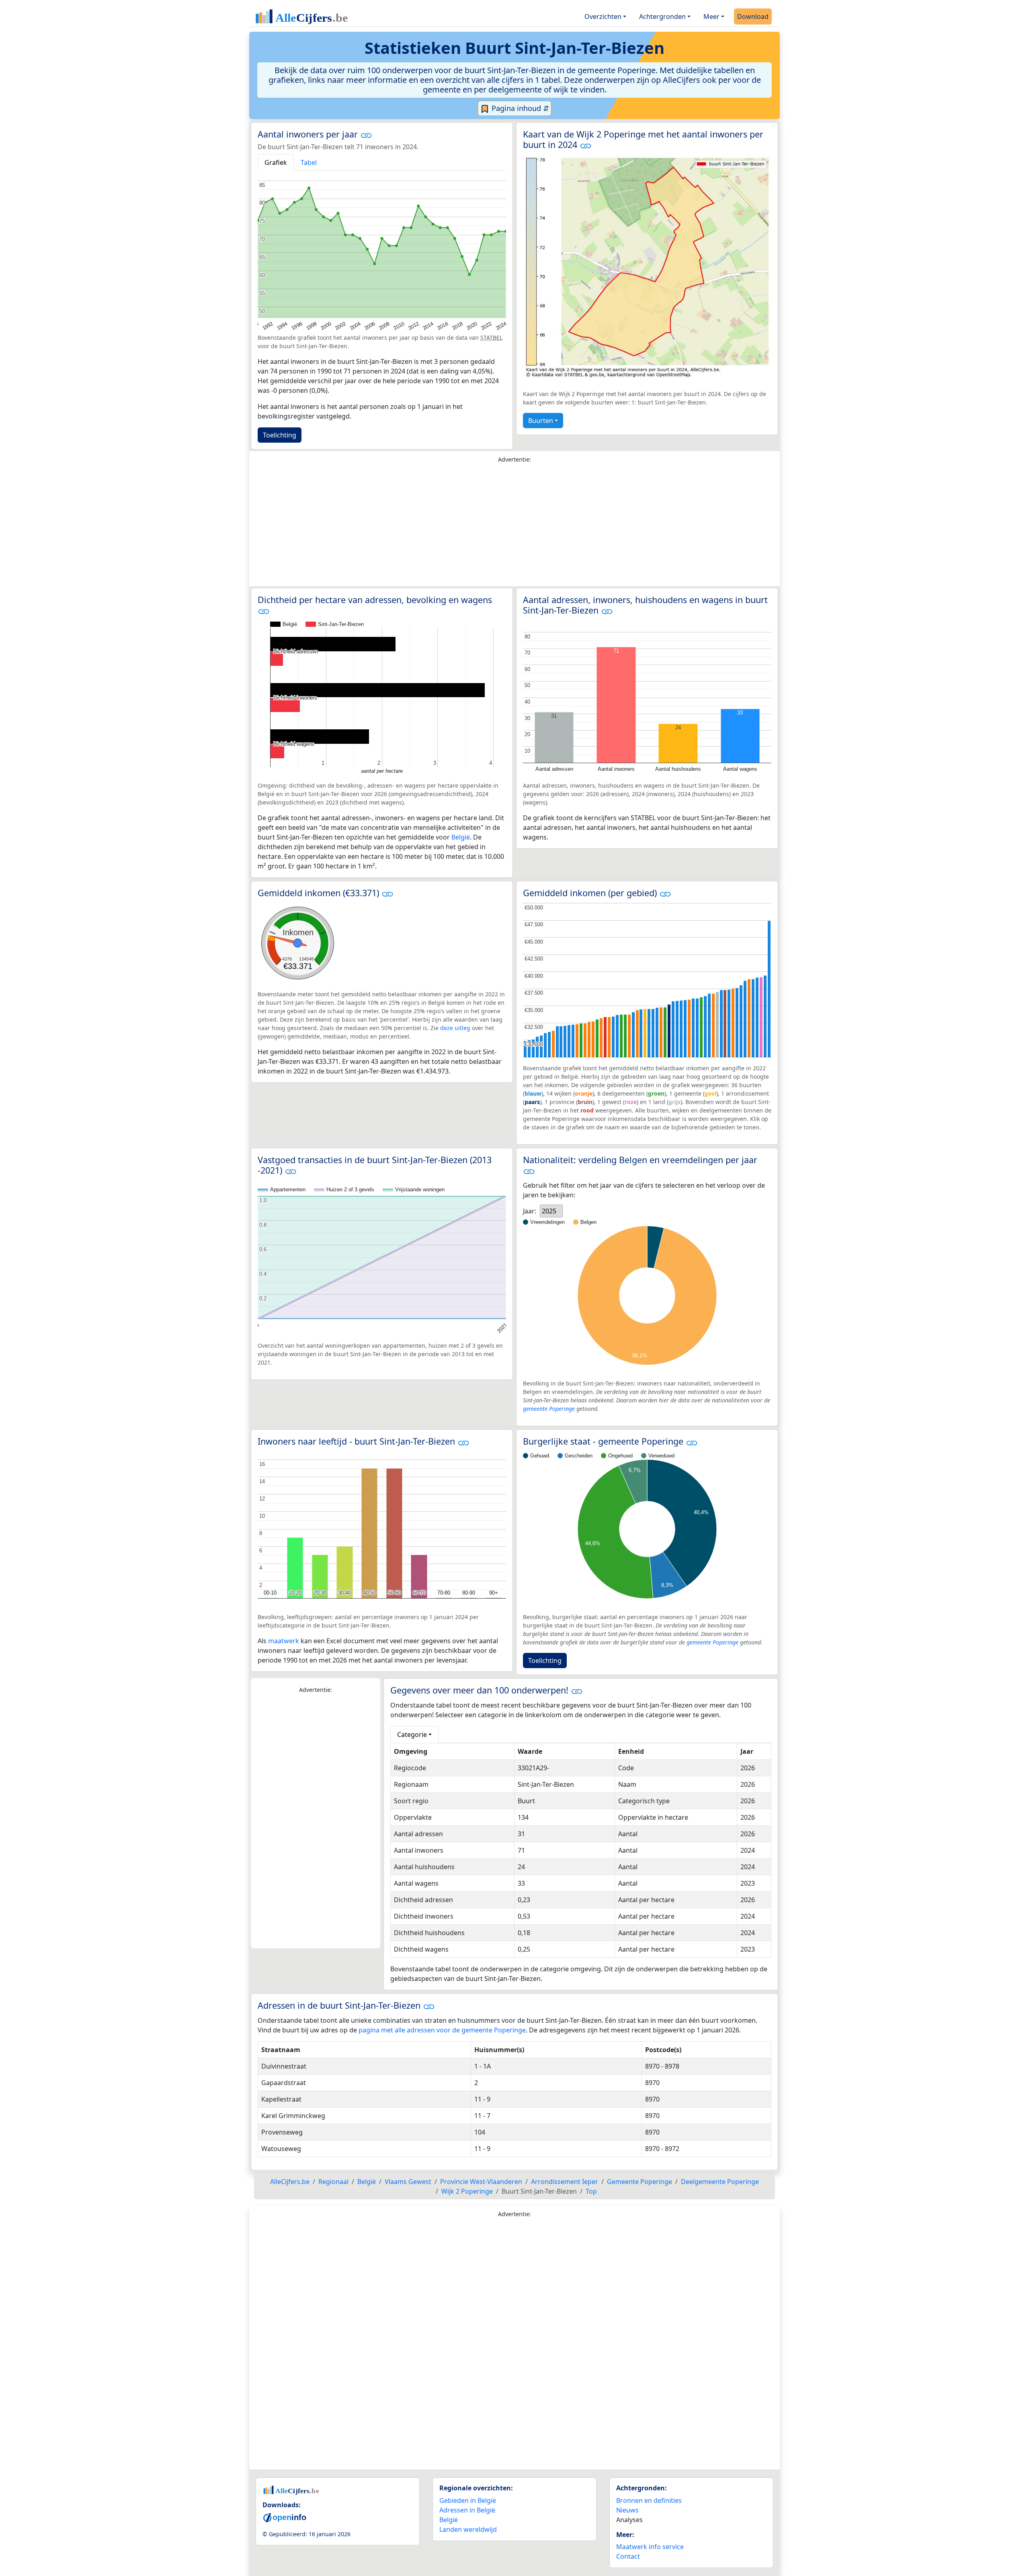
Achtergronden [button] (662, 16)
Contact (628, 2556)
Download (753, 16)
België (461, 837)
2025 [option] (549, 1211)
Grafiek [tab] (276, 162)
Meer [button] (711, 16)
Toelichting (280, 435)
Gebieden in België (468, 2500)
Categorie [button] (412, 1734)
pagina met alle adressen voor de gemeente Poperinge (442, 2030)
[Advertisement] (514, 527)
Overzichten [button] (603, 16)
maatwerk (284, 1641)
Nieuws (627, 2510)
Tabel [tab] (309, 162)
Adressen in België (467, 2510)
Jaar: (530, 1211)
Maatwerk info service (650, 2547)
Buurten (541, 421)
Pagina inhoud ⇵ (519, 108)
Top (591, 2191)
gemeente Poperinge (549, 1409)
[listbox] (551, 1211)
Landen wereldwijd (468, 2529)
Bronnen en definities (649, 2500)
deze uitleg (455, 1028)
